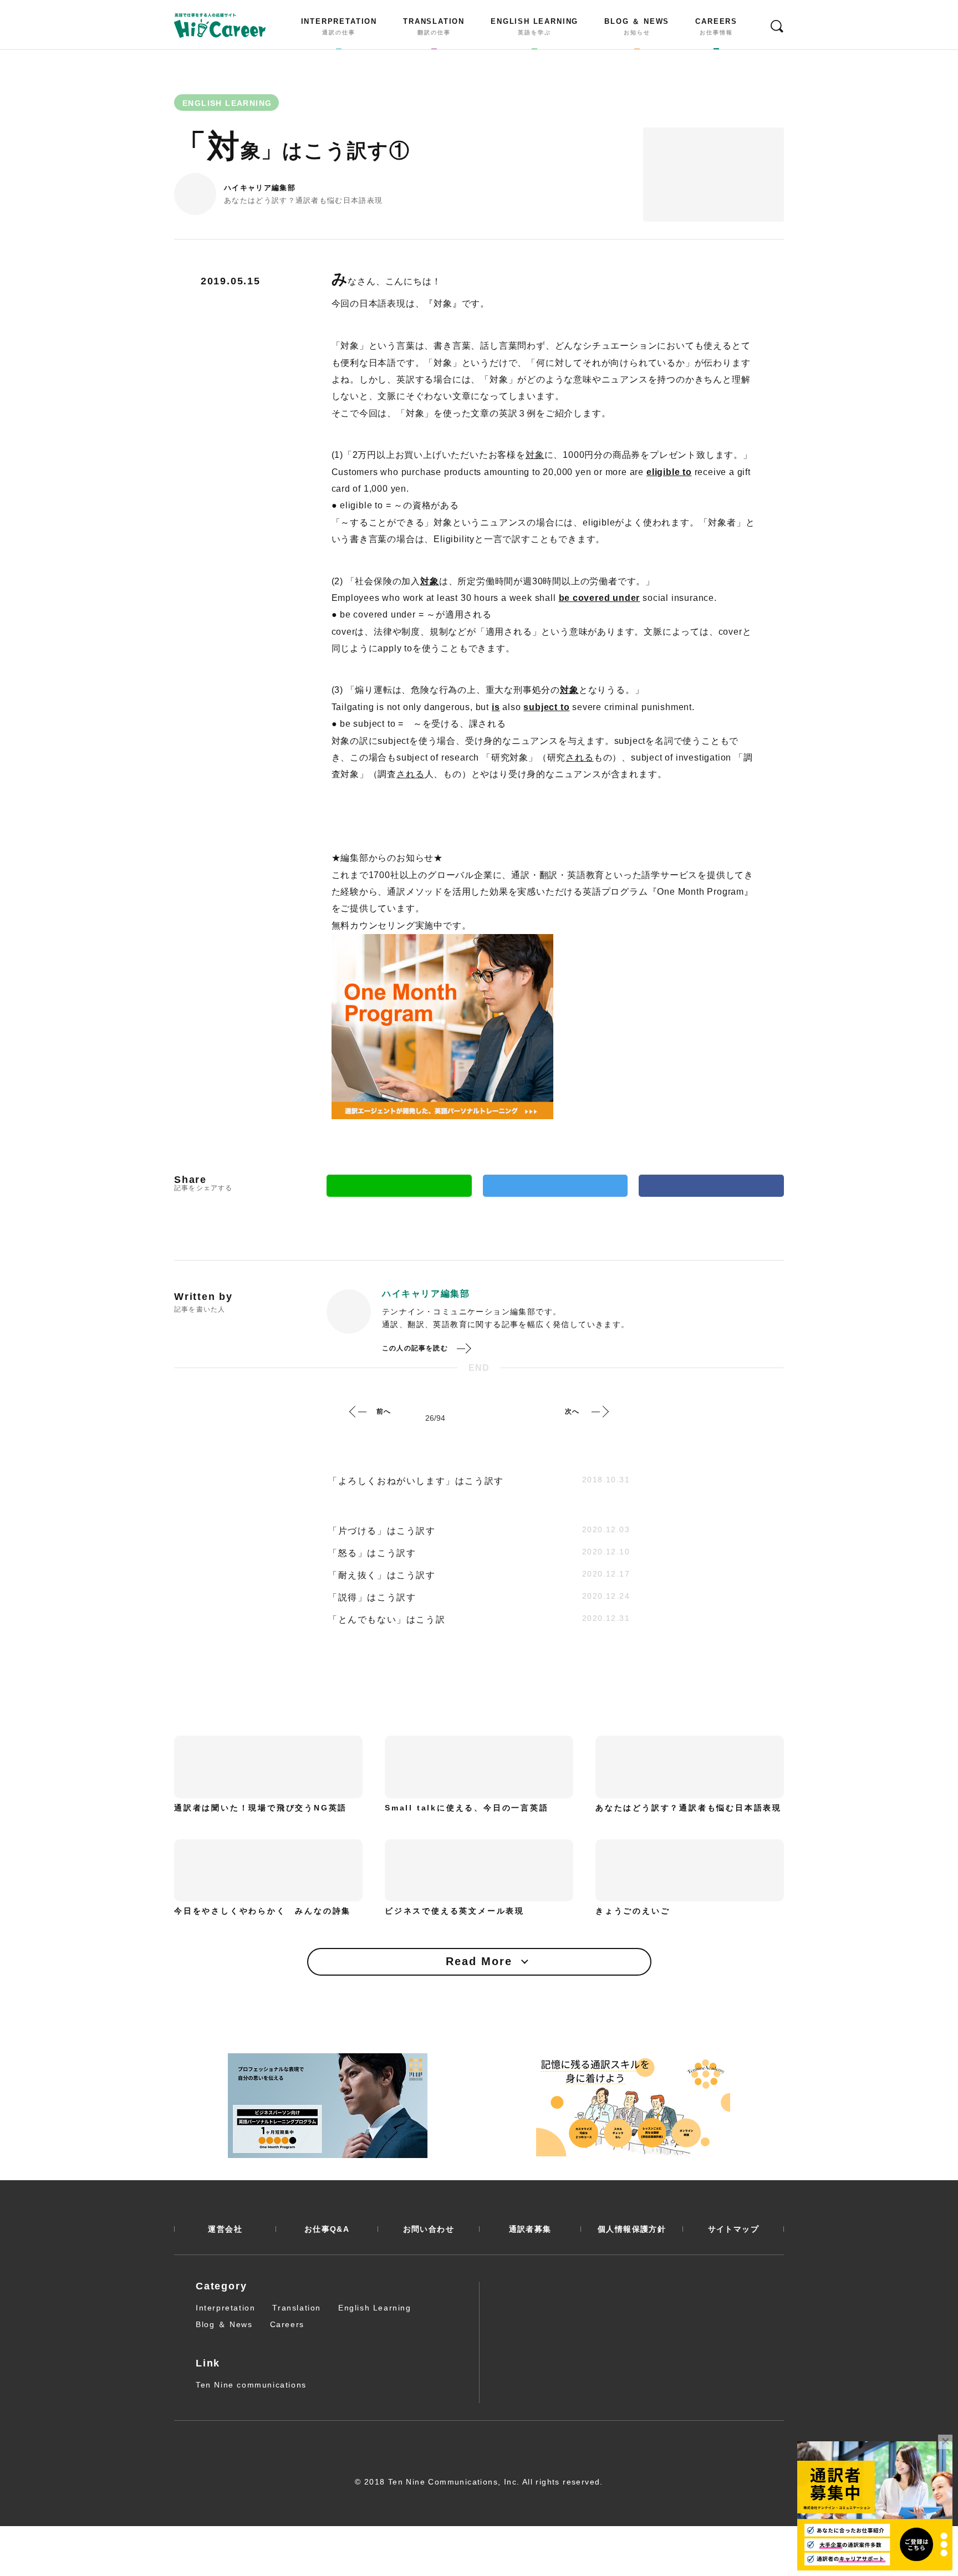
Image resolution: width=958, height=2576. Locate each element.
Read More (479, 1961)
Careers (287, 2324)
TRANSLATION (434, 27)
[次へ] (600, 1411)
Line (399, 1186)
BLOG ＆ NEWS (637, 27)
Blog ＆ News (224, 2324)
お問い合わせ (429, 2229)
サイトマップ (733, 2229)
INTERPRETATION (339, 27)
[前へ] (358, 1411)
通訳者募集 (530, 2229)
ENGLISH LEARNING (534, 27)
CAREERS (716, 27)
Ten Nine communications (251, 2385)
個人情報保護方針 (632, 2229)
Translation (297, 2308)
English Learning (375, 2308)
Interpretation (225, 2308)
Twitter (556, 1186)
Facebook (711, 1186)
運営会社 (225, 2229)
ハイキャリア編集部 (260, 188)
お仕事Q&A (327, 2229)
